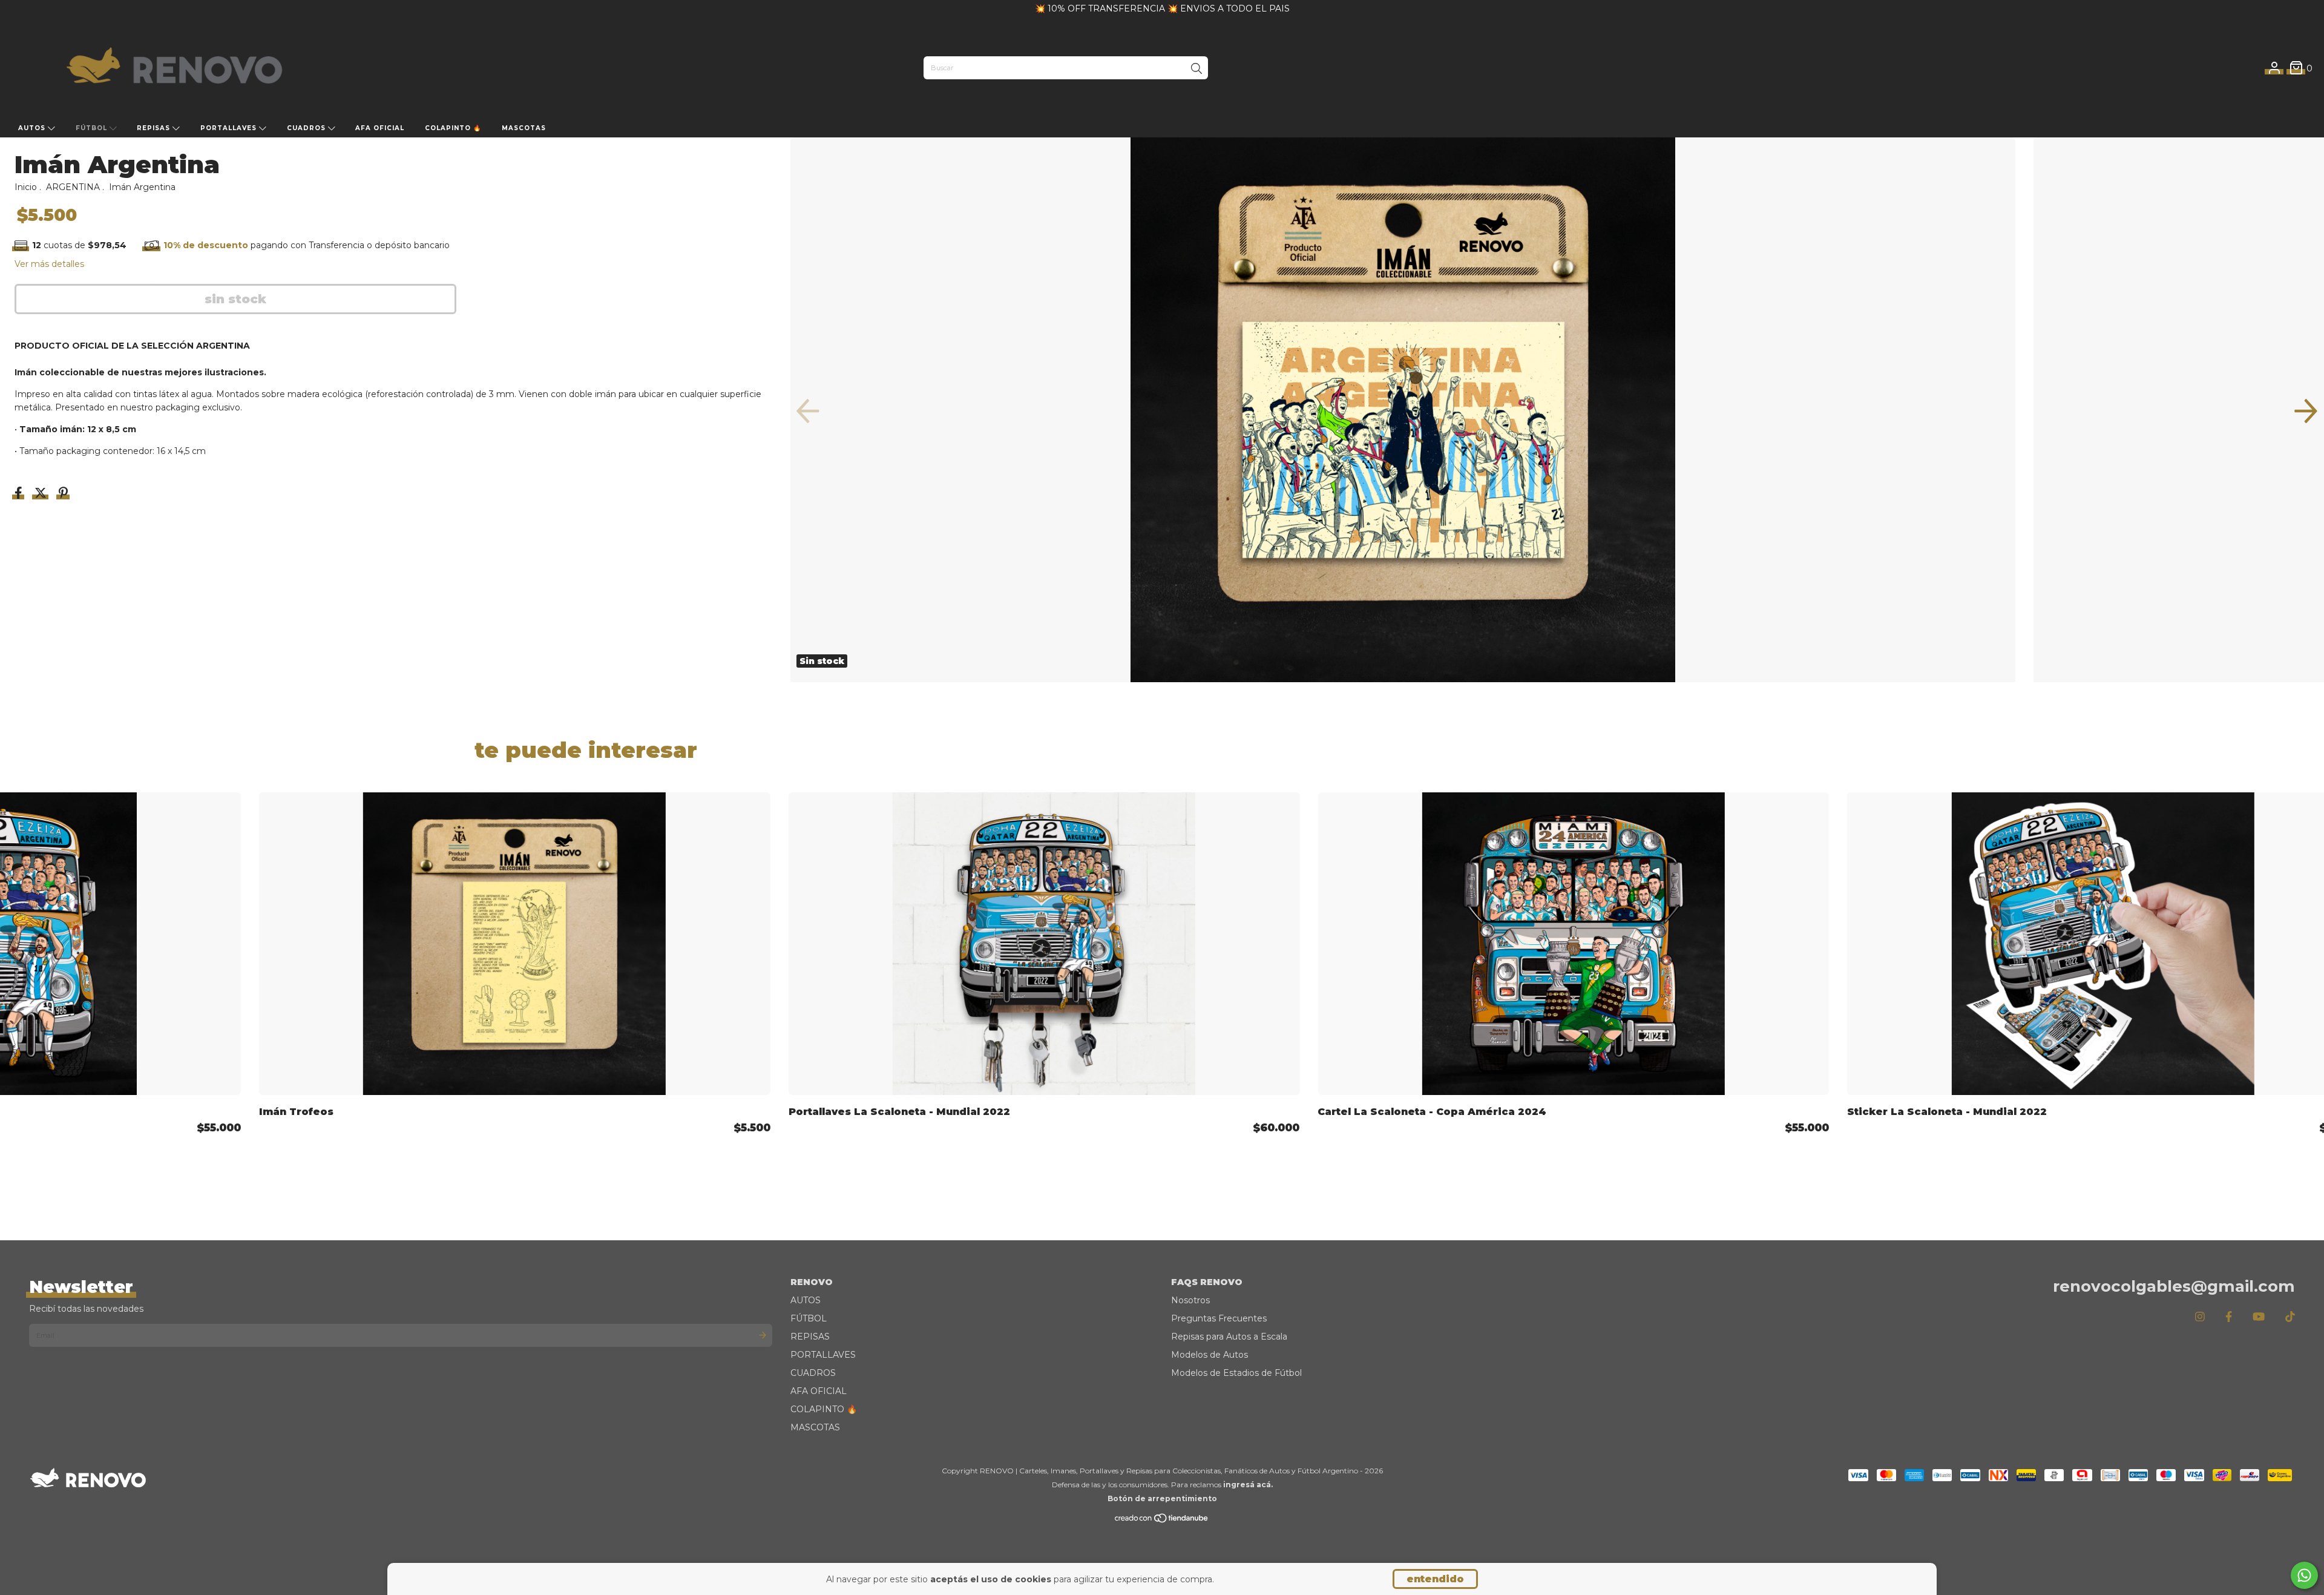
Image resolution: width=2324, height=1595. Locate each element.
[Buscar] (1196, 69)
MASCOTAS (524, 128)
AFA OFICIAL (380, 128)
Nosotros (1190, 1300)
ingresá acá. (1248, 1485)
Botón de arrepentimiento (1162, 1498)
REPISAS (155, 128)
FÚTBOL (93, 128)
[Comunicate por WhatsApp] (2304, 1575)
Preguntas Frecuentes (1219, 1318)
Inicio (26, 187)
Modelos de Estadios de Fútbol (1236, 1373)
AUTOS (33, 128)
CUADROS (307, 128)
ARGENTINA (73, 187)
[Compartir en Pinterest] (63, 494)
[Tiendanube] (1162, 1521)
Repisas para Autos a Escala (1229, 1337)
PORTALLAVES (230, 128)
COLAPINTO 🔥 (453, 128)
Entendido (1435, 1579)
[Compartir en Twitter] (42, 494)
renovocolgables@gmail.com (2174, 1286)
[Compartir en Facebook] (20, 494)
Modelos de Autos (1210, 1355)
